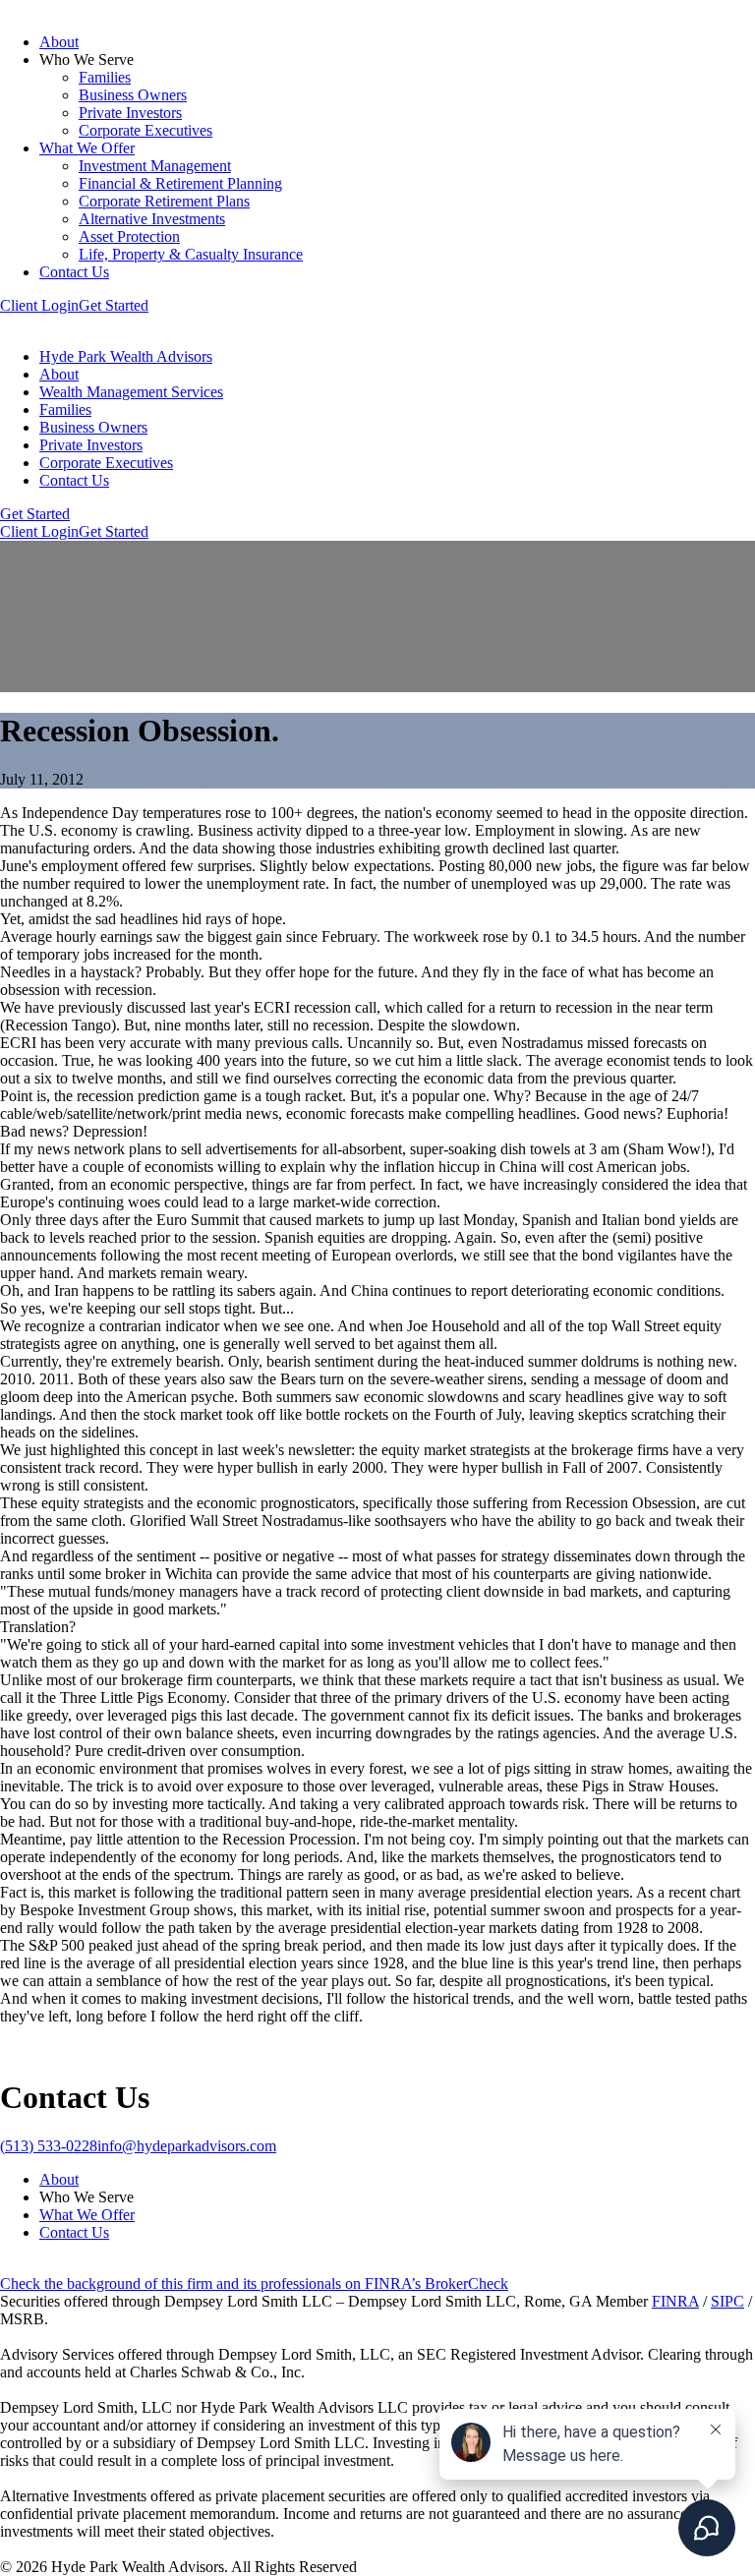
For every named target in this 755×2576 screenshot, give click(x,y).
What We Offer (87, 148)
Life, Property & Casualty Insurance (191, 254)
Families (105, 77)
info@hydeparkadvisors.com (187, 2146)
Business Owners (133, 95)
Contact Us (74, 272)
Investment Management (155, 166)
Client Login (39, 305)
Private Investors (130, 113)
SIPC (727, 2301)
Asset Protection (129, 236)
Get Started (114, 305)
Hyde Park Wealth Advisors (126, 356)
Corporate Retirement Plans (164, 201)
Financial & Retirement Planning (180, 183)
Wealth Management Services (131, 392)
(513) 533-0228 (49, 2146)
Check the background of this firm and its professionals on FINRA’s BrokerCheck (254, 2283)
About (59, 42)
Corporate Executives (145, 130)
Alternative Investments (152, 219)
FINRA (675, 2301)
